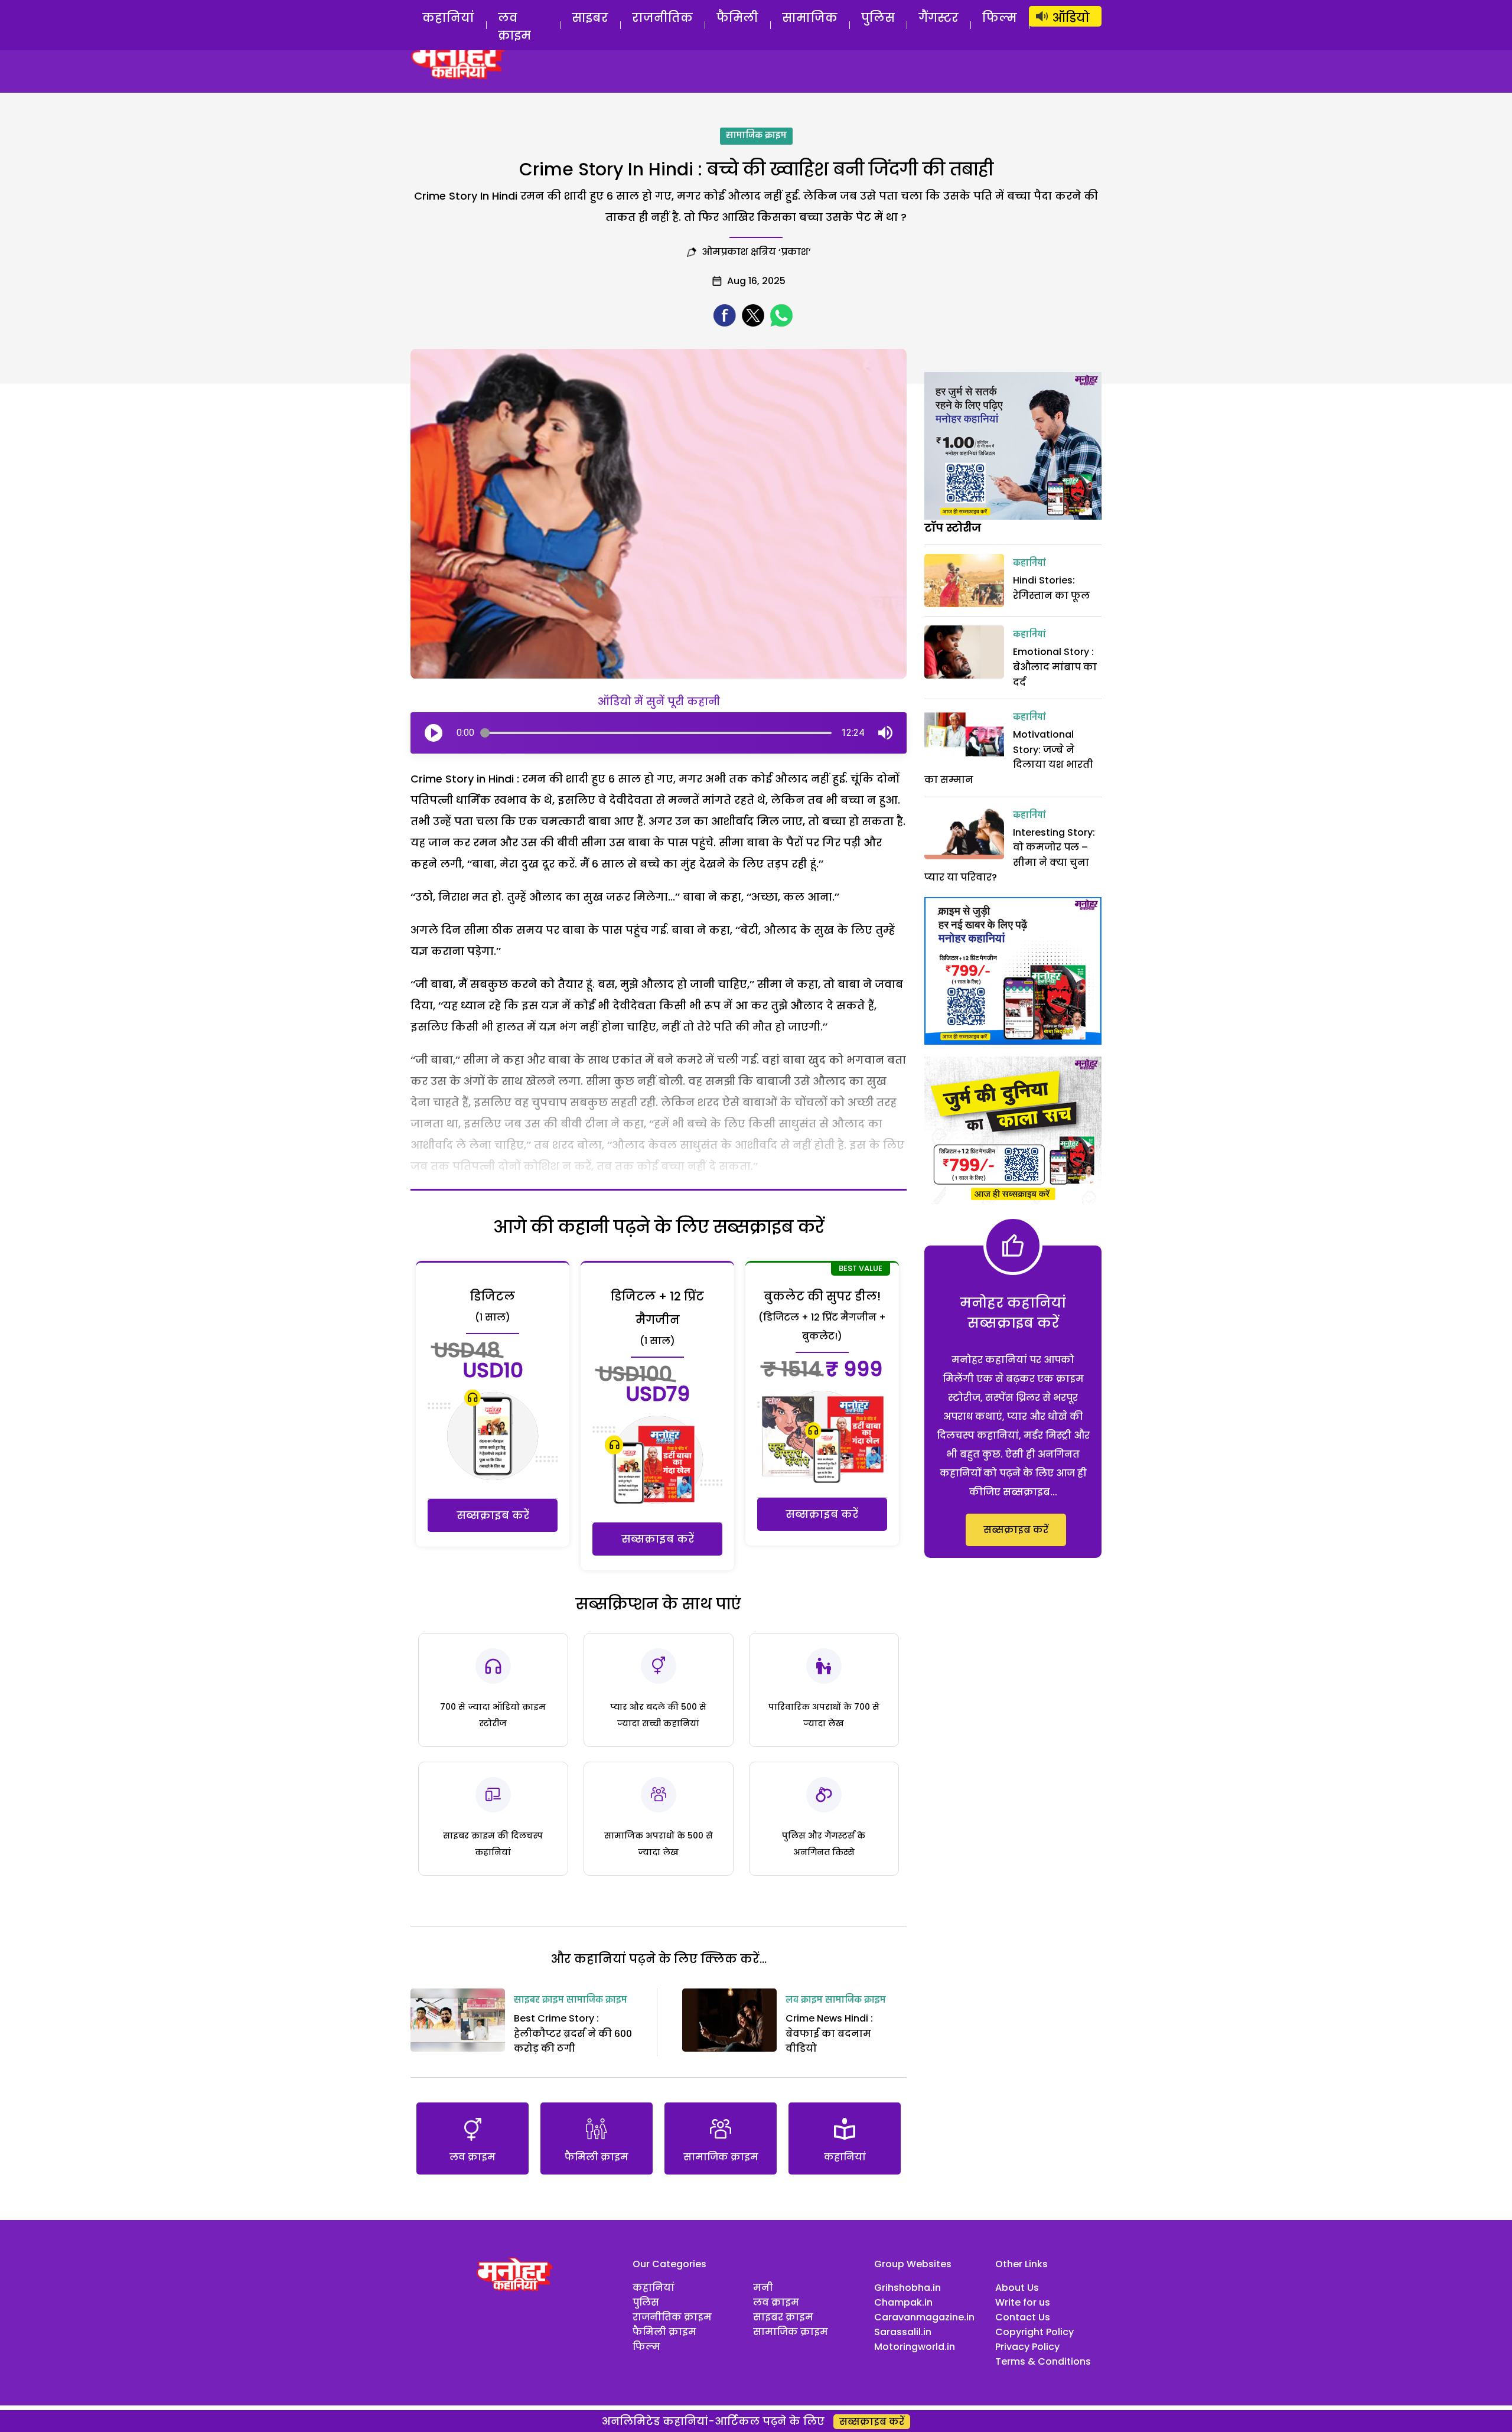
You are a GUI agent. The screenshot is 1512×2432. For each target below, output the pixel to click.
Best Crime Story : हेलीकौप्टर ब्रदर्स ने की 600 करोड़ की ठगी (573, 2033)
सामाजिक (810, 18)
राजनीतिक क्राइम (672, 2317)
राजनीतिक (662, 18)
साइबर (590, 18)
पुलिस (878, 18)
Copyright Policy (1034, 2332)
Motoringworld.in (915, 2347)
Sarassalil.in (903, 2332)
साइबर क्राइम (539, 2000)
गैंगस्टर (939, 18)
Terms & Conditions (1043, 2361)
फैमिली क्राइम (664, 2332)
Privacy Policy (1027, 2347)
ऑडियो (1071, 18)
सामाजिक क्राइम (756, 136)
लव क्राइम (514, 27)
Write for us (1023, 2302)
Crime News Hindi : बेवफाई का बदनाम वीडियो (829, 2033)
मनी (763, 2288)
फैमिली (737, 18)
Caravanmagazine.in (924, 2317)
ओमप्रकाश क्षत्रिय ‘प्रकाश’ (756, 252)
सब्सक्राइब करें (493, 1515)
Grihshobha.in (907, 2288)
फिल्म (1000, 18)
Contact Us (1023, 2317)
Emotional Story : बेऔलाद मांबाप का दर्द (1055, 667)
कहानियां (448, 18)
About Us (1017, 2288)
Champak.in (903, 2302)
